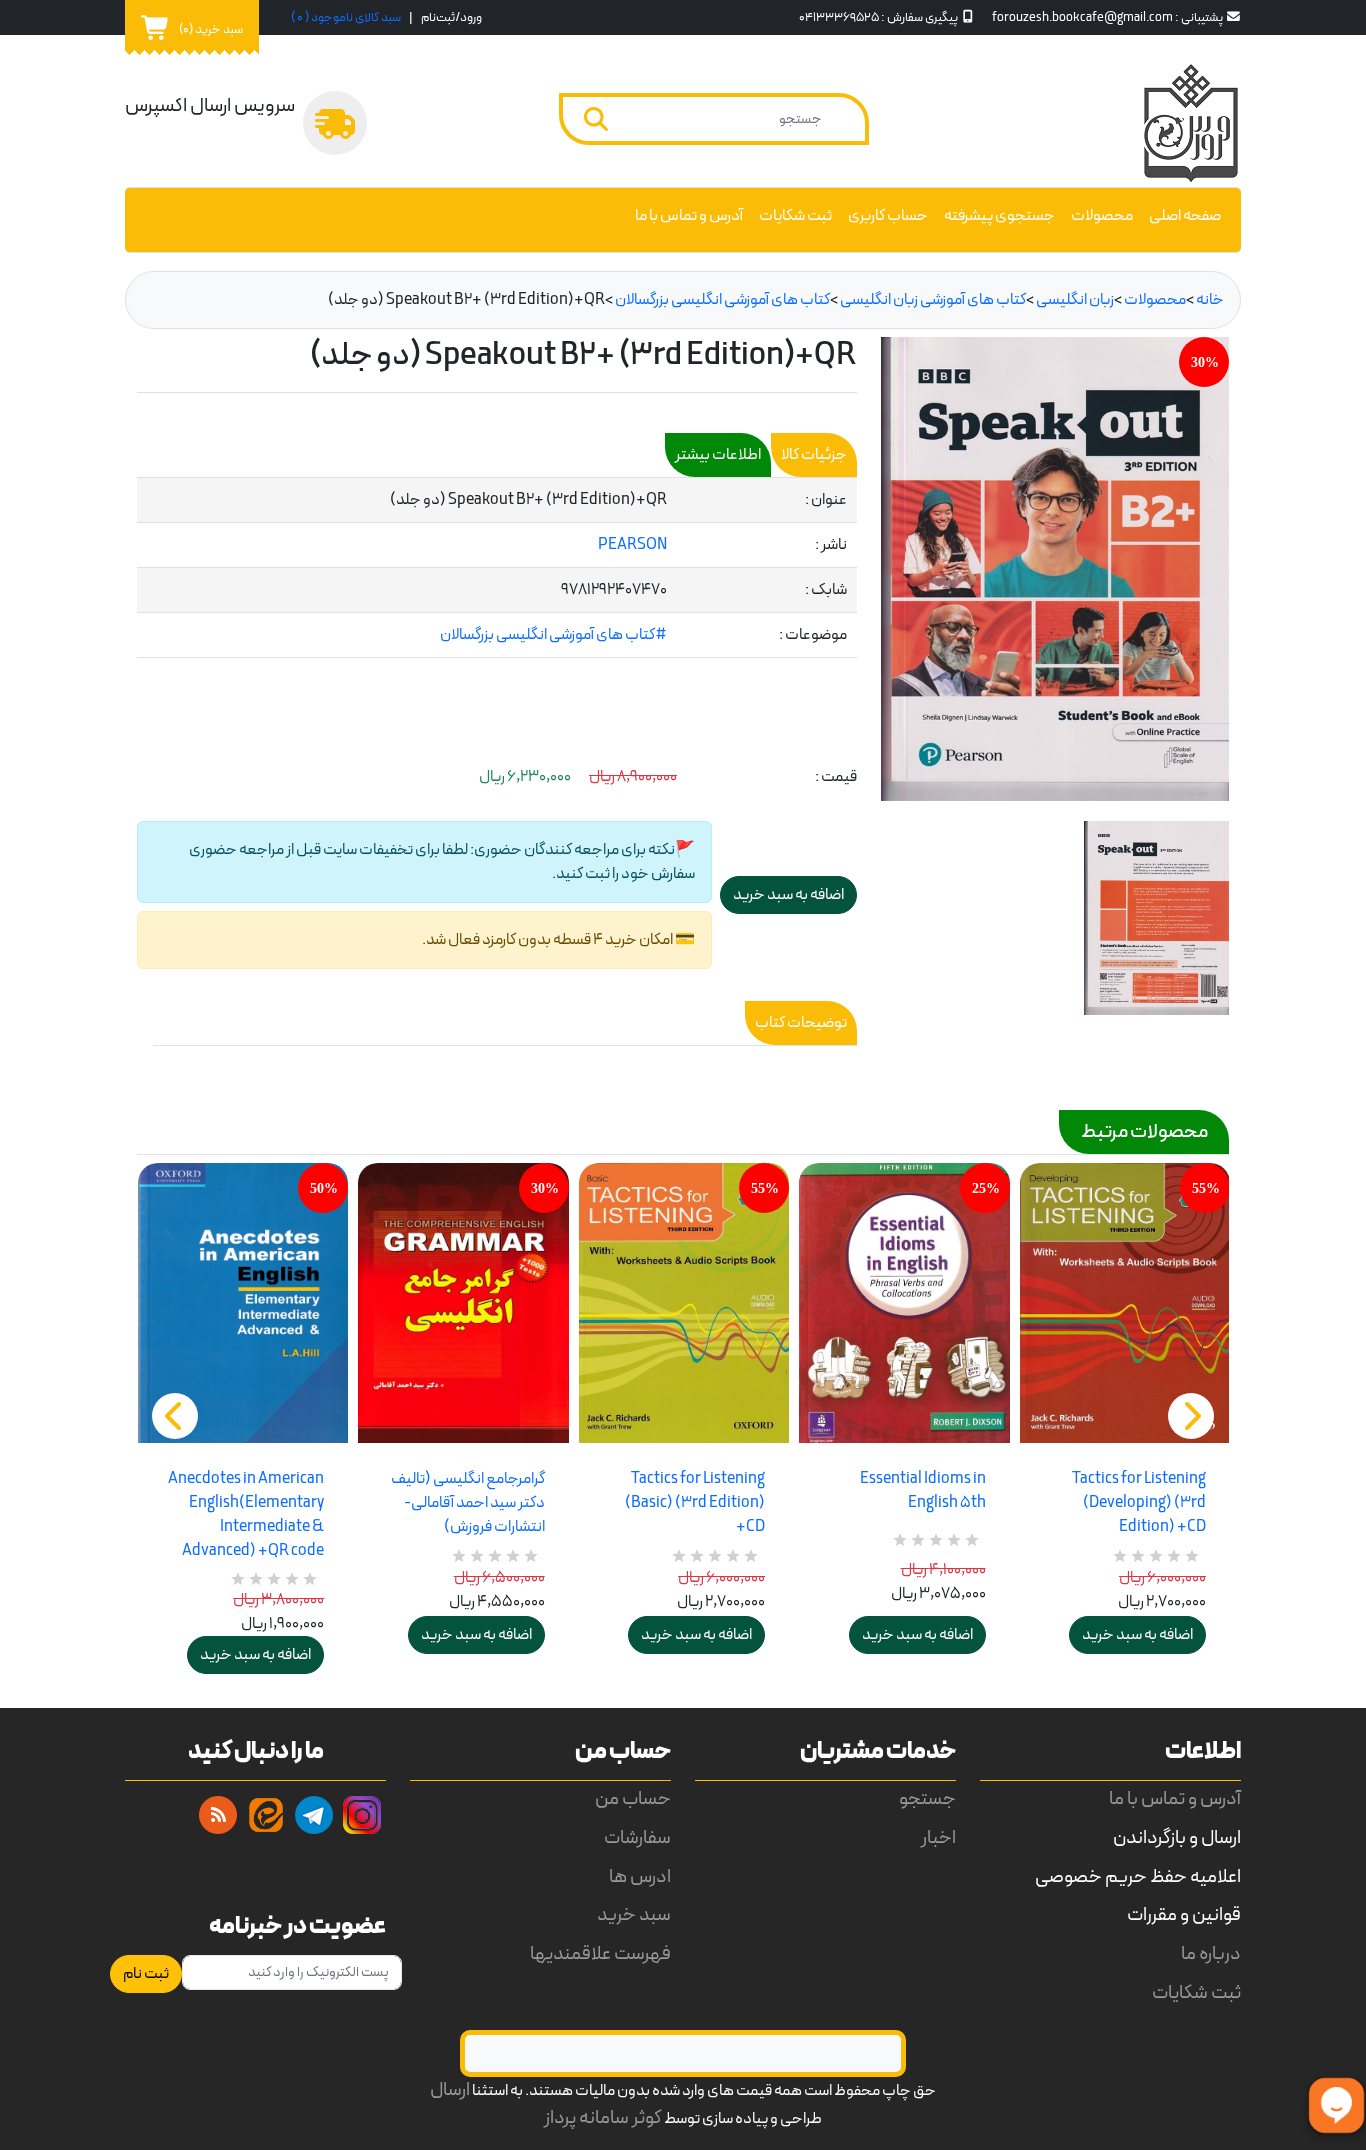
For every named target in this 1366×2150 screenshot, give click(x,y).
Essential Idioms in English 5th (922, 1491)
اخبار (938, 1838)
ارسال (450, 2090)
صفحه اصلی (1185, 216)
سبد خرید (634, 1915)
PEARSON (632, 545)
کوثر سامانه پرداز (603, 2118)
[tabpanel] (497, 568)
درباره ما (1211, 1954)
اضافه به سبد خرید (255, 1655)
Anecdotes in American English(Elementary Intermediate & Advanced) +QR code (246, 1515)
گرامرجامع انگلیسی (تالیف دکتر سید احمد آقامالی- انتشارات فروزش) (467, 1503)
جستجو (927, 1799)
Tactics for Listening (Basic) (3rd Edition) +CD (695, 1503)
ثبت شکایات (795, 216)
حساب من (633, 1799)
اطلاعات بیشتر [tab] (718, 455)
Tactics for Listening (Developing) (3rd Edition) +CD (1139, 1503)
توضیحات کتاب (801, 1023)
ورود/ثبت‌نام (451, 17)
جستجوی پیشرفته (999, 216)
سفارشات (637, 1838)
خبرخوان (218, 1815)
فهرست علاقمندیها (600, 1954)
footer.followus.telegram (314, 1815)
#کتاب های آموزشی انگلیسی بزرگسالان (553, 635)
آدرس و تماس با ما (689, 216)
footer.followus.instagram (362, 1815)
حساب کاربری (888, 216)
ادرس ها (640, 1877)
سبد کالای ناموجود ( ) (346, 17)
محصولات (1102, 216)
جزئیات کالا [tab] (814, 455)
